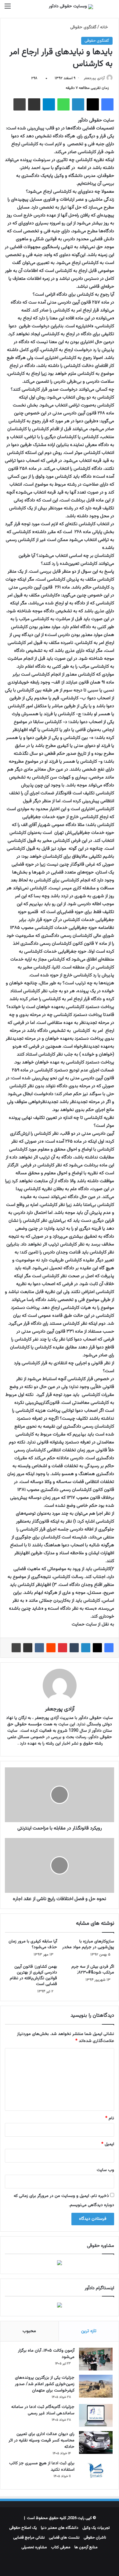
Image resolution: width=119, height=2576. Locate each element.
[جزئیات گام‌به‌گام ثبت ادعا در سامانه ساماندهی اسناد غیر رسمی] (96, 2415)
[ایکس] (93, 104)
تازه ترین (89, 2331)
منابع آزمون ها (86, 2547)
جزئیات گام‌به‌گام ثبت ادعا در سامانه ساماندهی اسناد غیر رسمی (43, 2410)
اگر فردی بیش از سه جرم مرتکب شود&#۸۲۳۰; (93, 1970)
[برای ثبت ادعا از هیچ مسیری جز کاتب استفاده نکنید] (96, 2472)
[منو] (8, 9)
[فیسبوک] (107, 104)
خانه (105, 27)
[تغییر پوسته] (101, 9)
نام (110, 2118)
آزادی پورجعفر (94, 78)
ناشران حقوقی (95, 2538)
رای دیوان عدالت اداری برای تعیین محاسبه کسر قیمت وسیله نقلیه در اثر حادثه (41, 2441)
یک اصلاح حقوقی (23, 2528)
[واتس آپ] (63, 104)
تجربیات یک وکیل (96, 2528)
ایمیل (108, 2144)
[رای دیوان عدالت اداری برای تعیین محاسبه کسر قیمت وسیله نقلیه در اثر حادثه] (96, 2442)
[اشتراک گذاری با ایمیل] (34, 104)
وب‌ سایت (105, 2170)
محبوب (29, 2331)
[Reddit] (51, 1648)
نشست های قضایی (64, 2538)
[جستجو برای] (111, 9)
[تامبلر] (74, 1648)
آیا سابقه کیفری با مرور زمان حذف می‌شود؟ (33, 1944)
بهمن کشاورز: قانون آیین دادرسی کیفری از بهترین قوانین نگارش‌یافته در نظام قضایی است (33, 1975)
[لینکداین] (78, 104)
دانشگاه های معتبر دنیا (60, 2528)
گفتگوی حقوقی (83, 27)
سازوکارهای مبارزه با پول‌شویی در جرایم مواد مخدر (88, 1944)
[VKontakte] (39, 1648)
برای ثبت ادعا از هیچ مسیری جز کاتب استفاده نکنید (42, 2467)
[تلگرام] (49, 104)
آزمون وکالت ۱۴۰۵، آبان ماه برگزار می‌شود (46, 2354)
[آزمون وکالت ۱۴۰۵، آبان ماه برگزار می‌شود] (96, 2359)
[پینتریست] (63, 1648)
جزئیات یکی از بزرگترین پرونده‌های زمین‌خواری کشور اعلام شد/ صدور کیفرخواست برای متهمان (45, 2384)
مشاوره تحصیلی (34, 2547)
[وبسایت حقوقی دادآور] (71, 7)
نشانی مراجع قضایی (29, 2538)
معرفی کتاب (61, 2547)
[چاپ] (20, 104)
